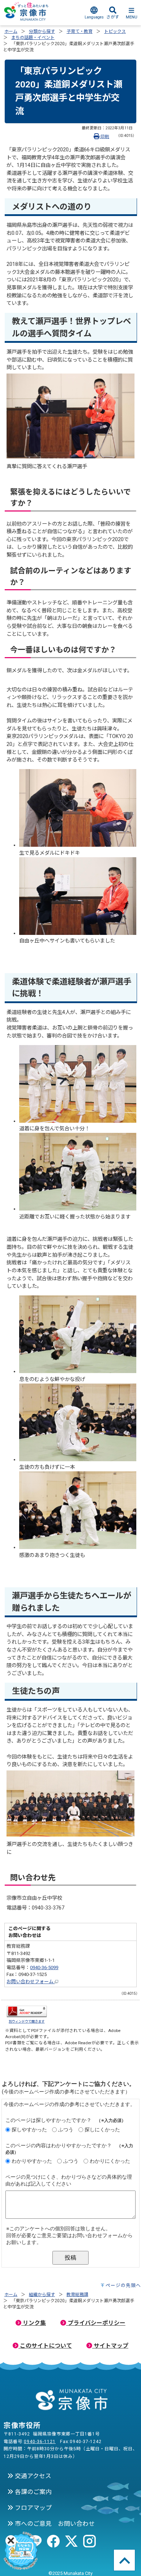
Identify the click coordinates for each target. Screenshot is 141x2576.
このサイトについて (45, 2346)
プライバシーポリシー (96, 2323)
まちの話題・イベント (33, 38)
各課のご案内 (33, 2492)
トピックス (115, 31)
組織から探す (42, 2295)
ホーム (11, 31)
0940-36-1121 (40, 2442)
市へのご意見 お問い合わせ (54, 2524)
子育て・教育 (80, 31)
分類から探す (42, 31)
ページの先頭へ (123, 2285)
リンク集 (34, 2323)
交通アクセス (32, 2476)
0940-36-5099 (44, 1967)
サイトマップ (110, 2346)
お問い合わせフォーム (31, 1982)
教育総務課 (77, 2295)
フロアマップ (33, 2508)
